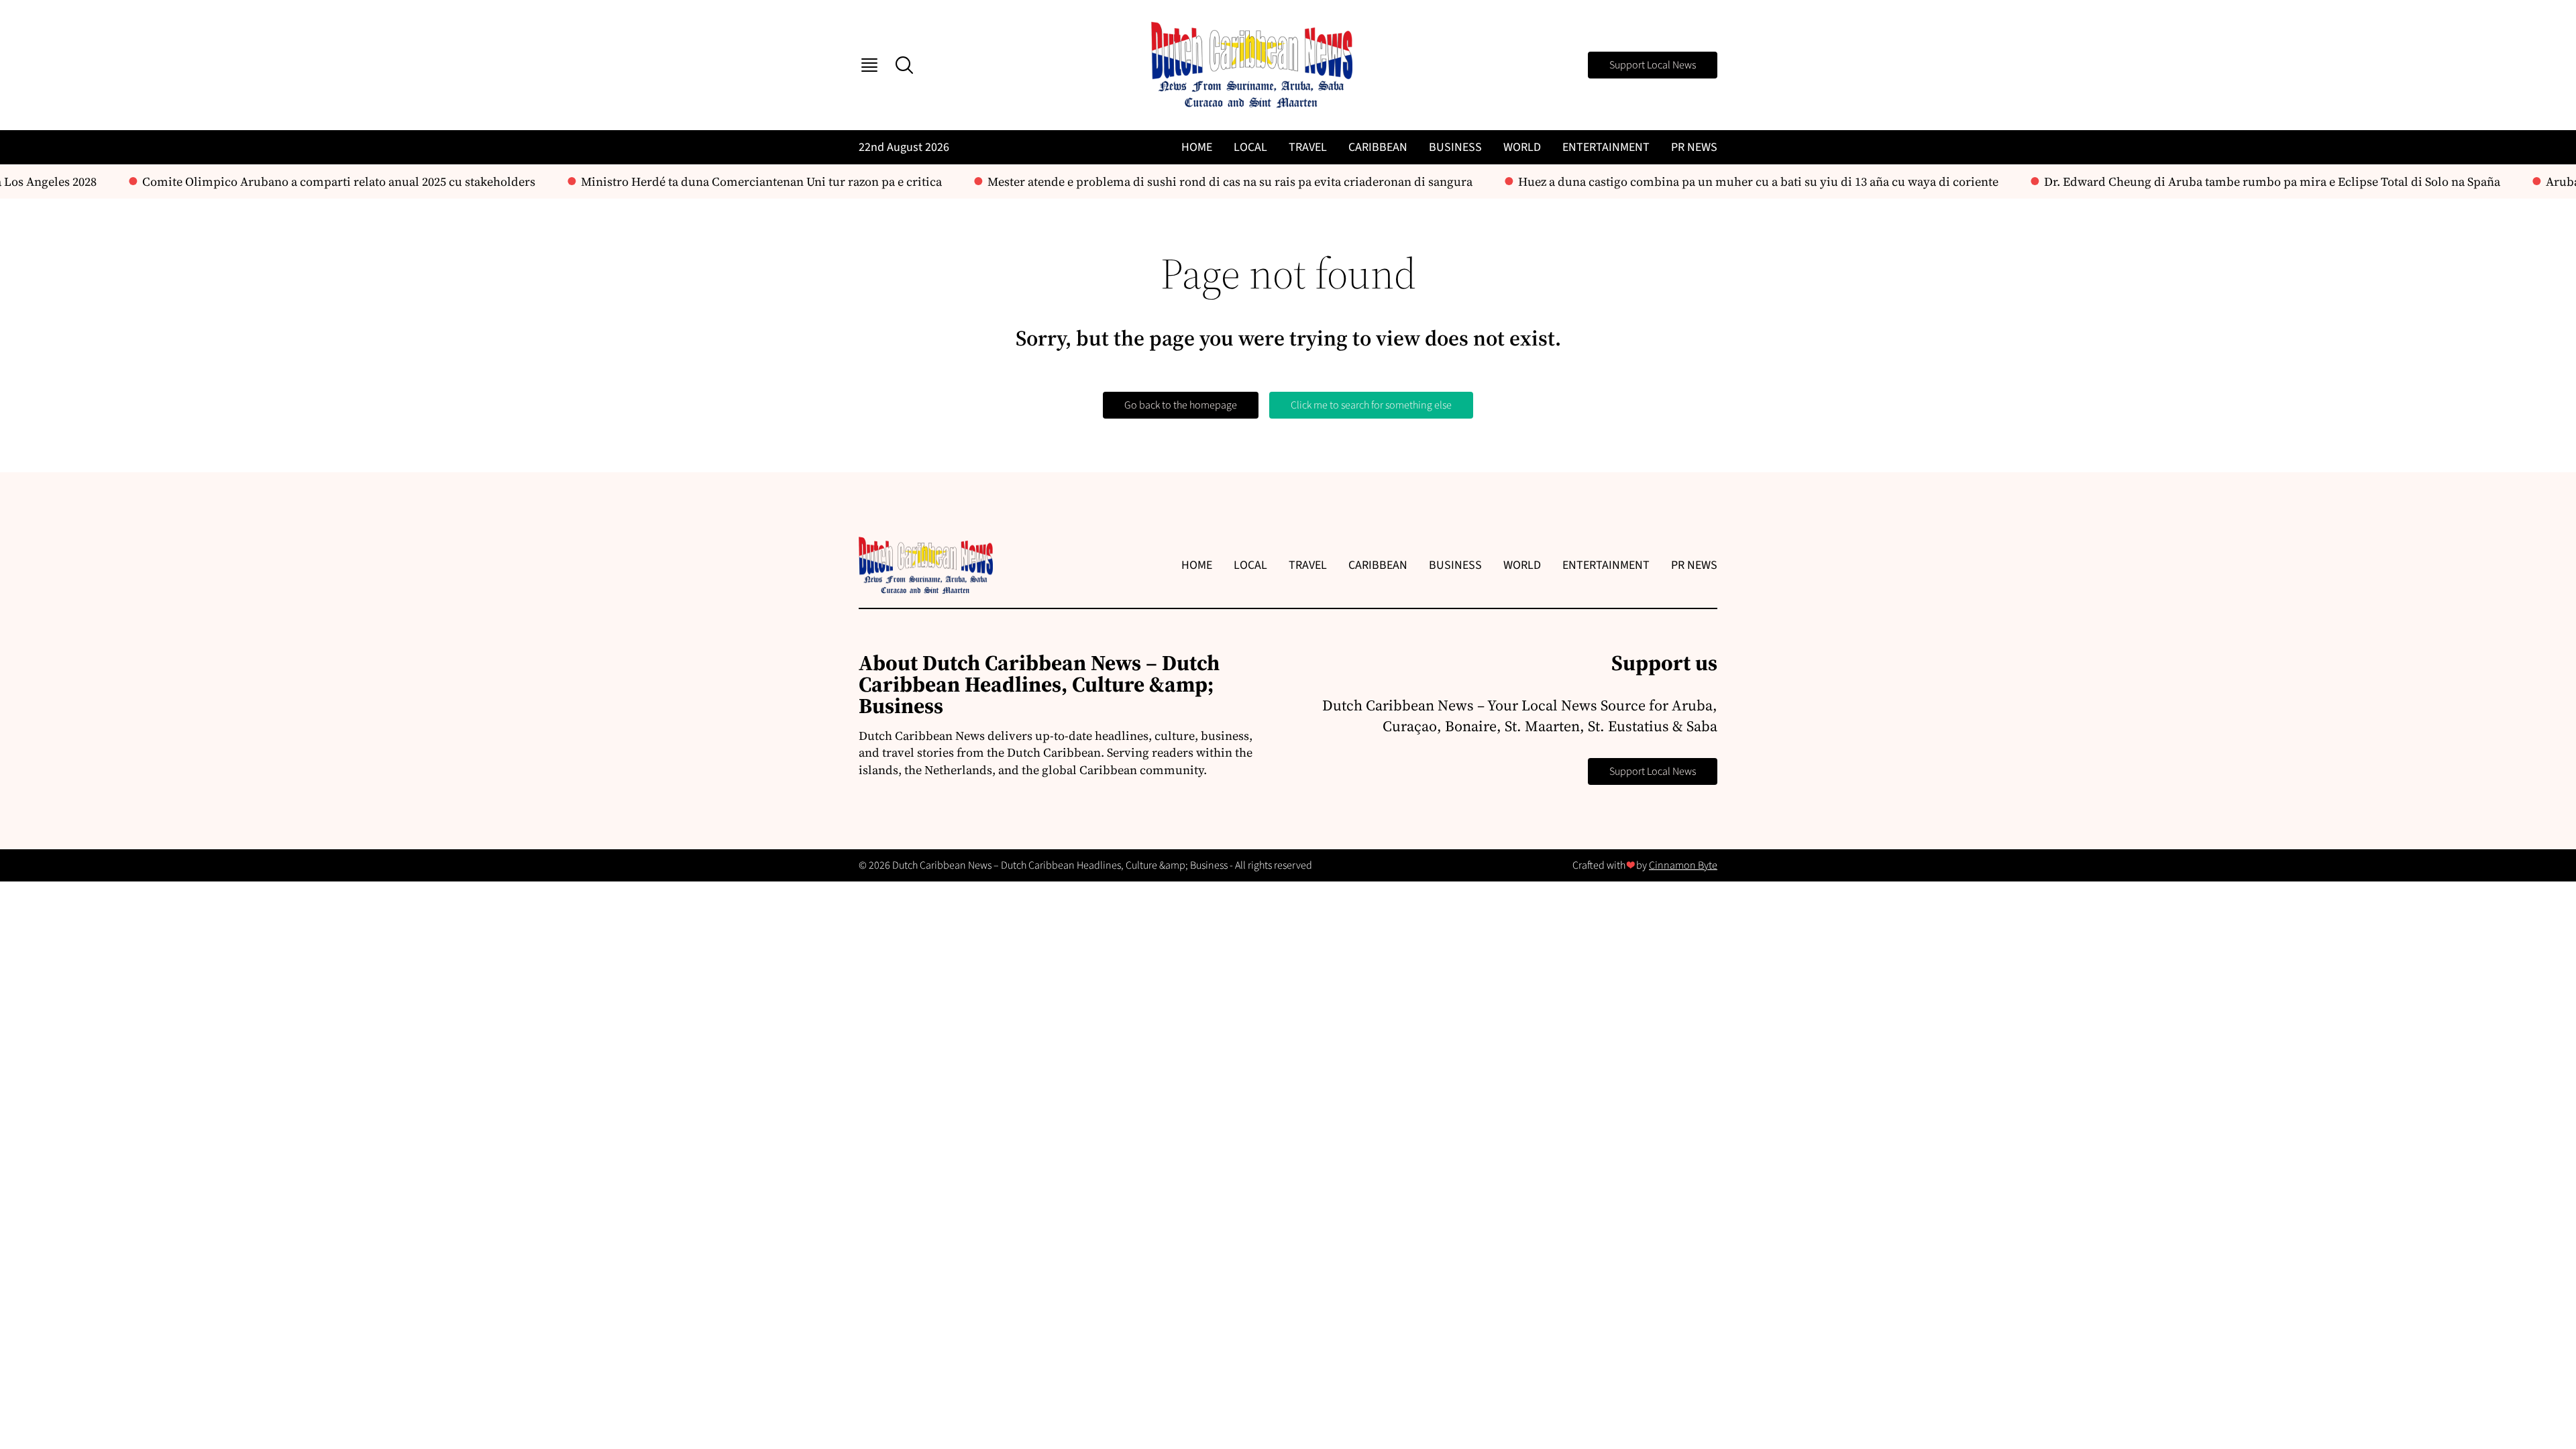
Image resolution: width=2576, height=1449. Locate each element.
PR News (1694, 147)
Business (1455, 147)
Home (1197, 147)
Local (1250, 147)
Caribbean (1378, 147)
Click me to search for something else (1371, 405)
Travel (1308, 147)
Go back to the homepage (1181, 405)
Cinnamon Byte (1683, 865)
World (1522, 147)
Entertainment (1606, 147)
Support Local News (1653, 65)
